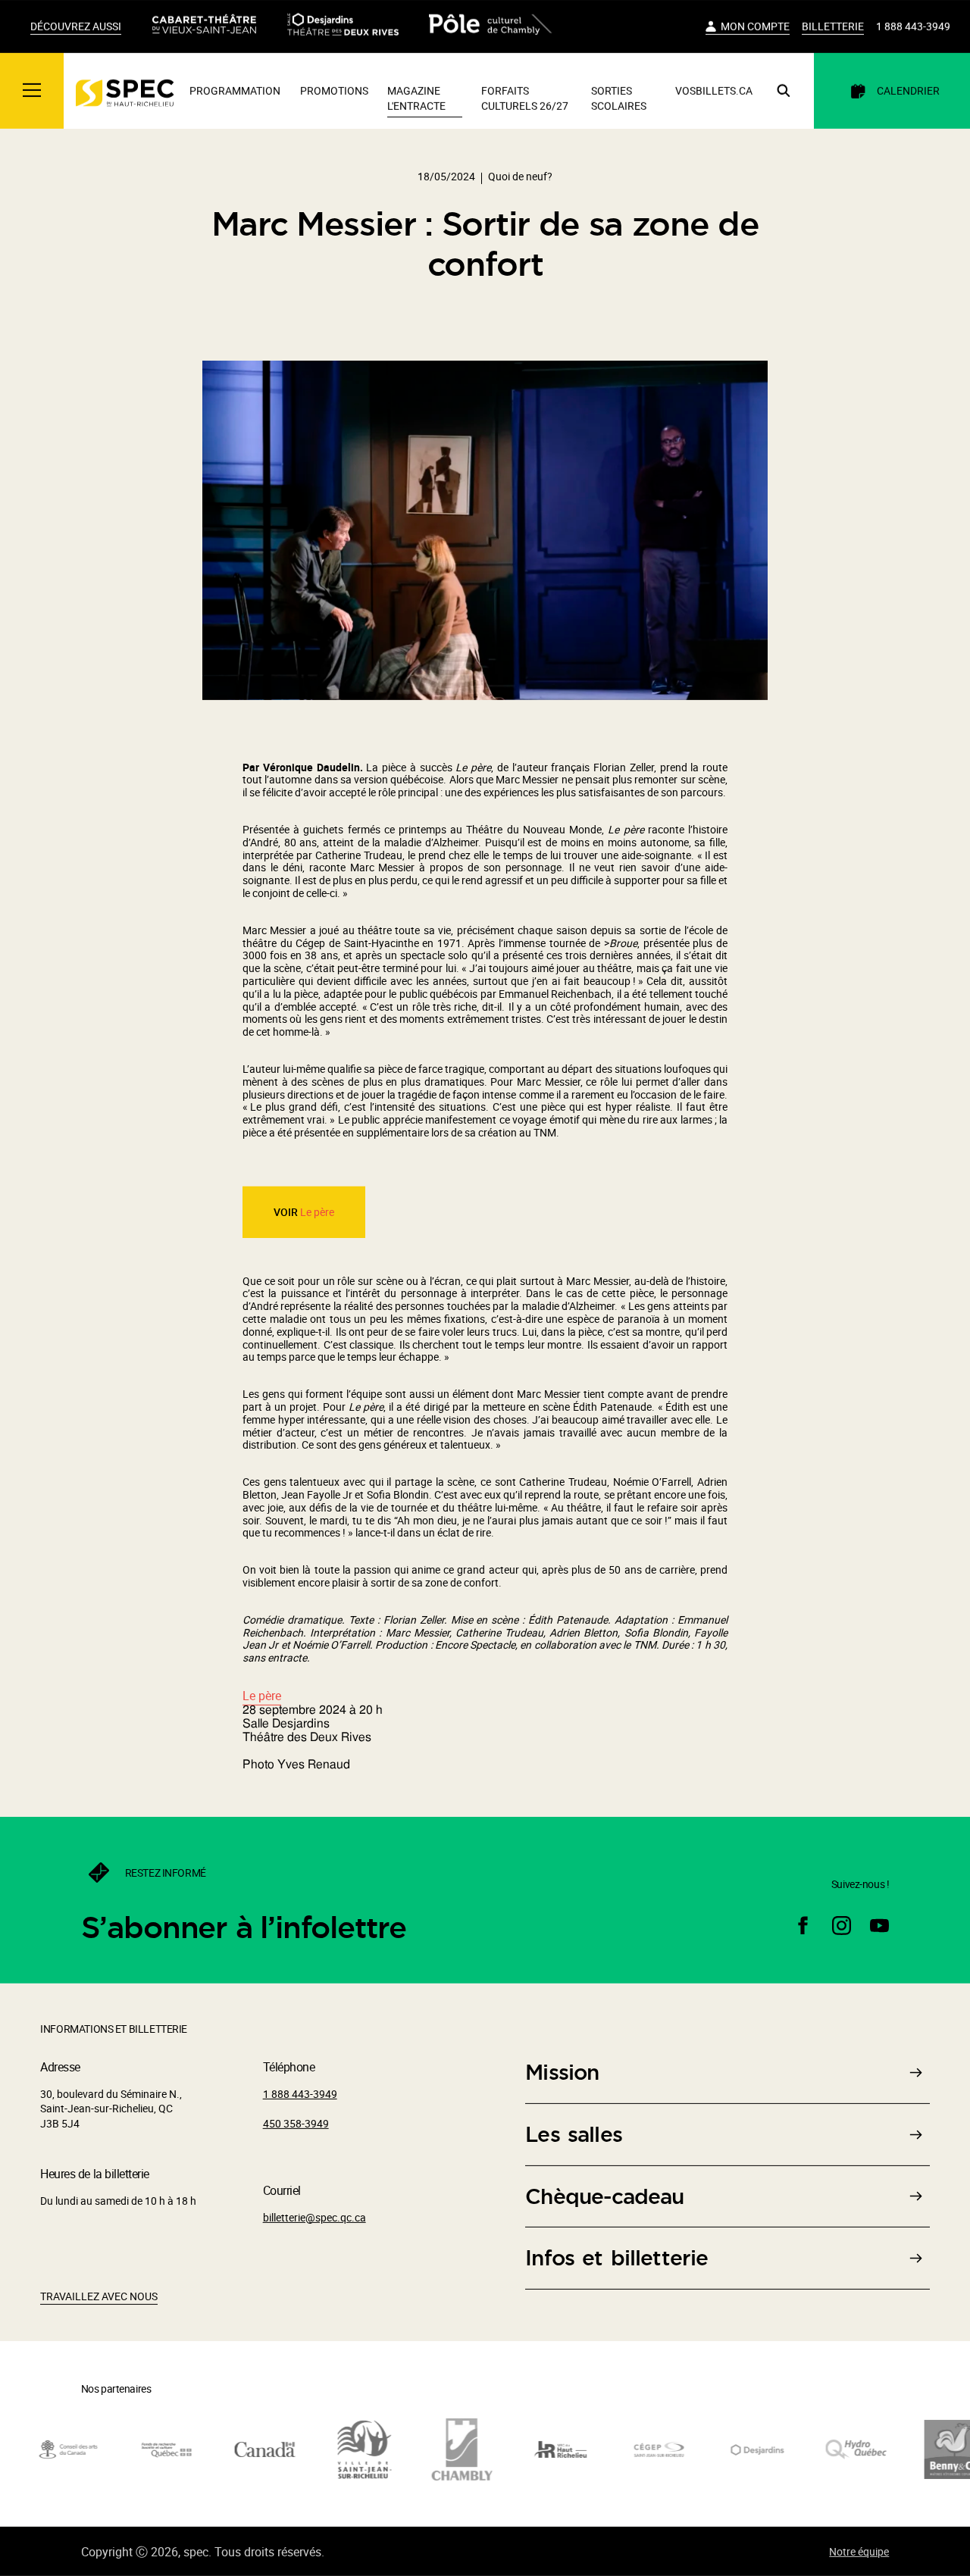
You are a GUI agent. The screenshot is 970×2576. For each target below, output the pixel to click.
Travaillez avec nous (99, 2296)
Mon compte (755, 26)
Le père (317, 1212)
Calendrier (908, 91)
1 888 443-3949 (913, 26)
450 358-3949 (296, 2123)
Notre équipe (859, 2551)
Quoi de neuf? (520, 176)
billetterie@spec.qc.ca (314, 2217)
